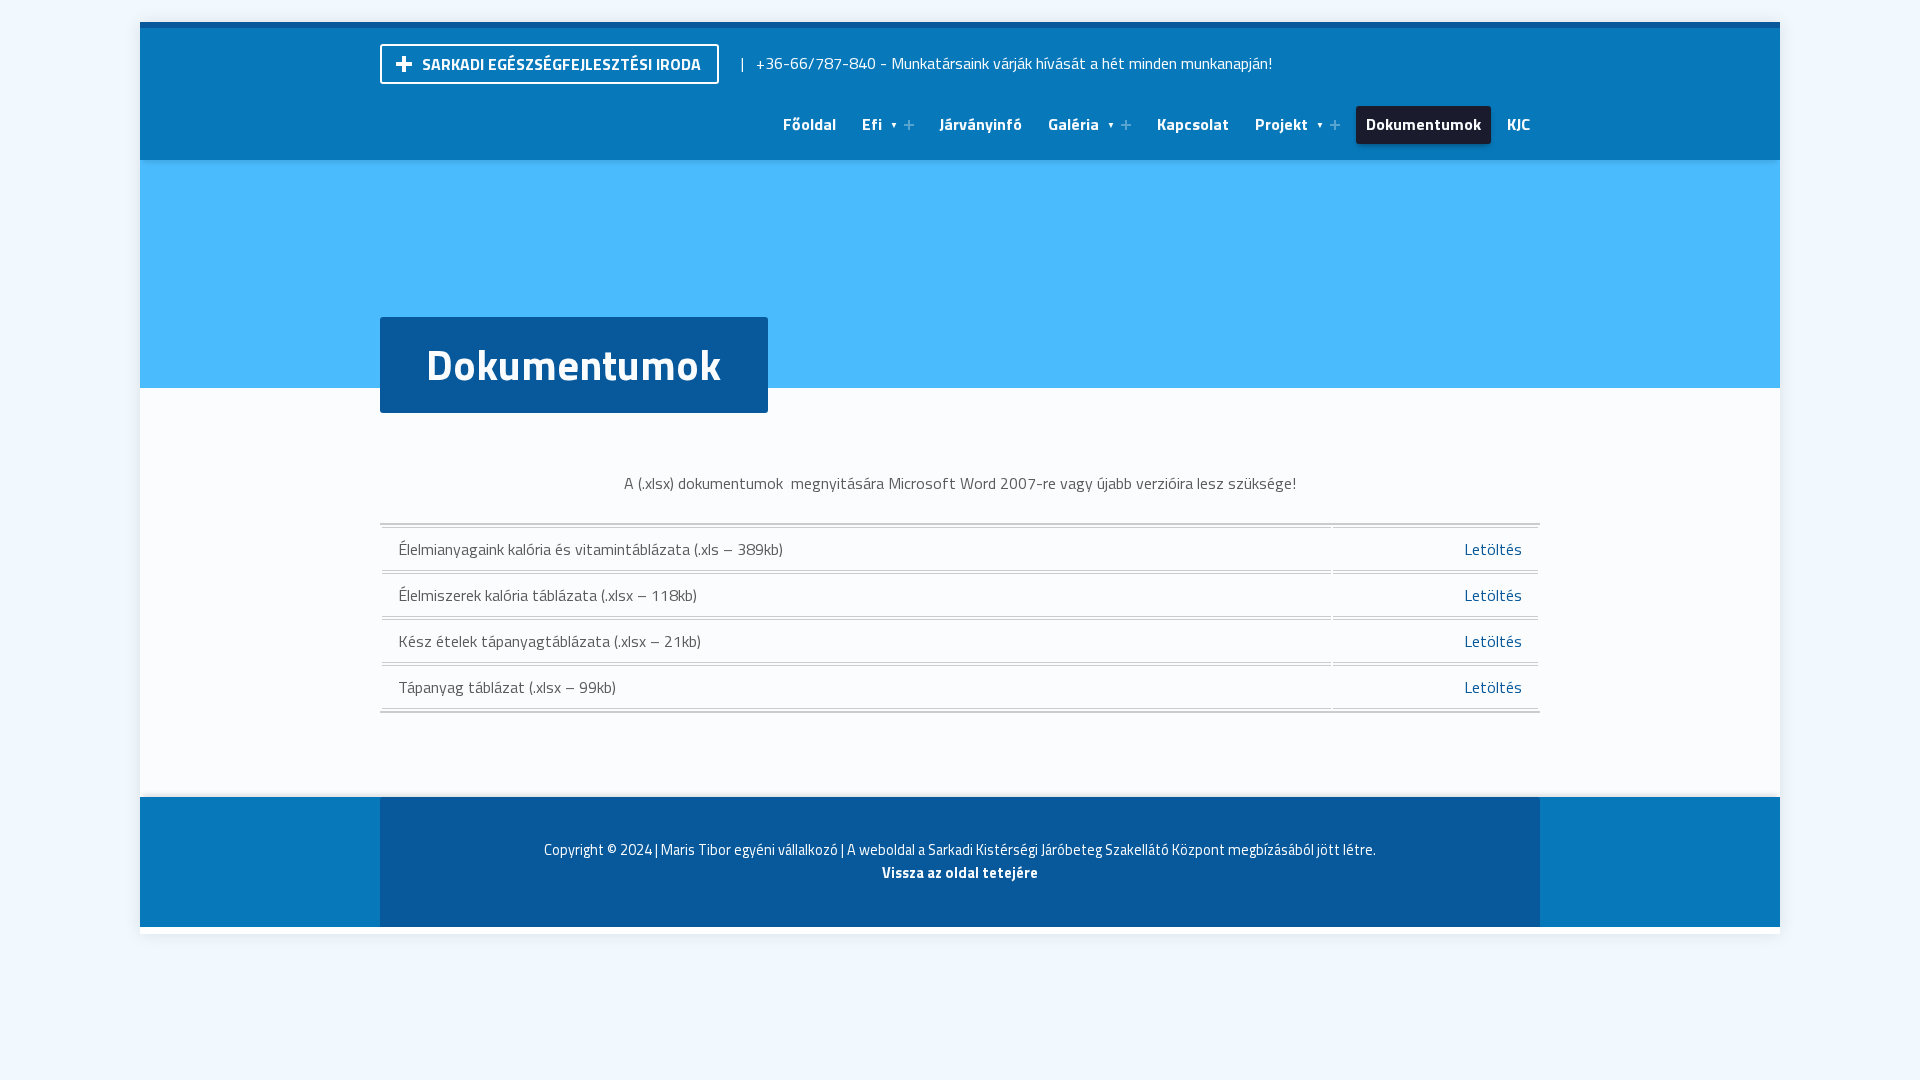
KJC (1518, 124)
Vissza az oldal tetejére (960, 873)
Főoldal (809, 124)
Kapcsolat (1193, 124)
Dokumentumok (1423, 124)
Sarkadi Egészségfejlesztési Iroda (561, 64)
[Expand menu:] (909, 125)
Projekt (1281, 124)
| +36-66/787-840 (808, 63)
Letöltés (1493, 549)
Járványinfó (980, 124)
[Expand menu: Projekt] (1335, 125)
